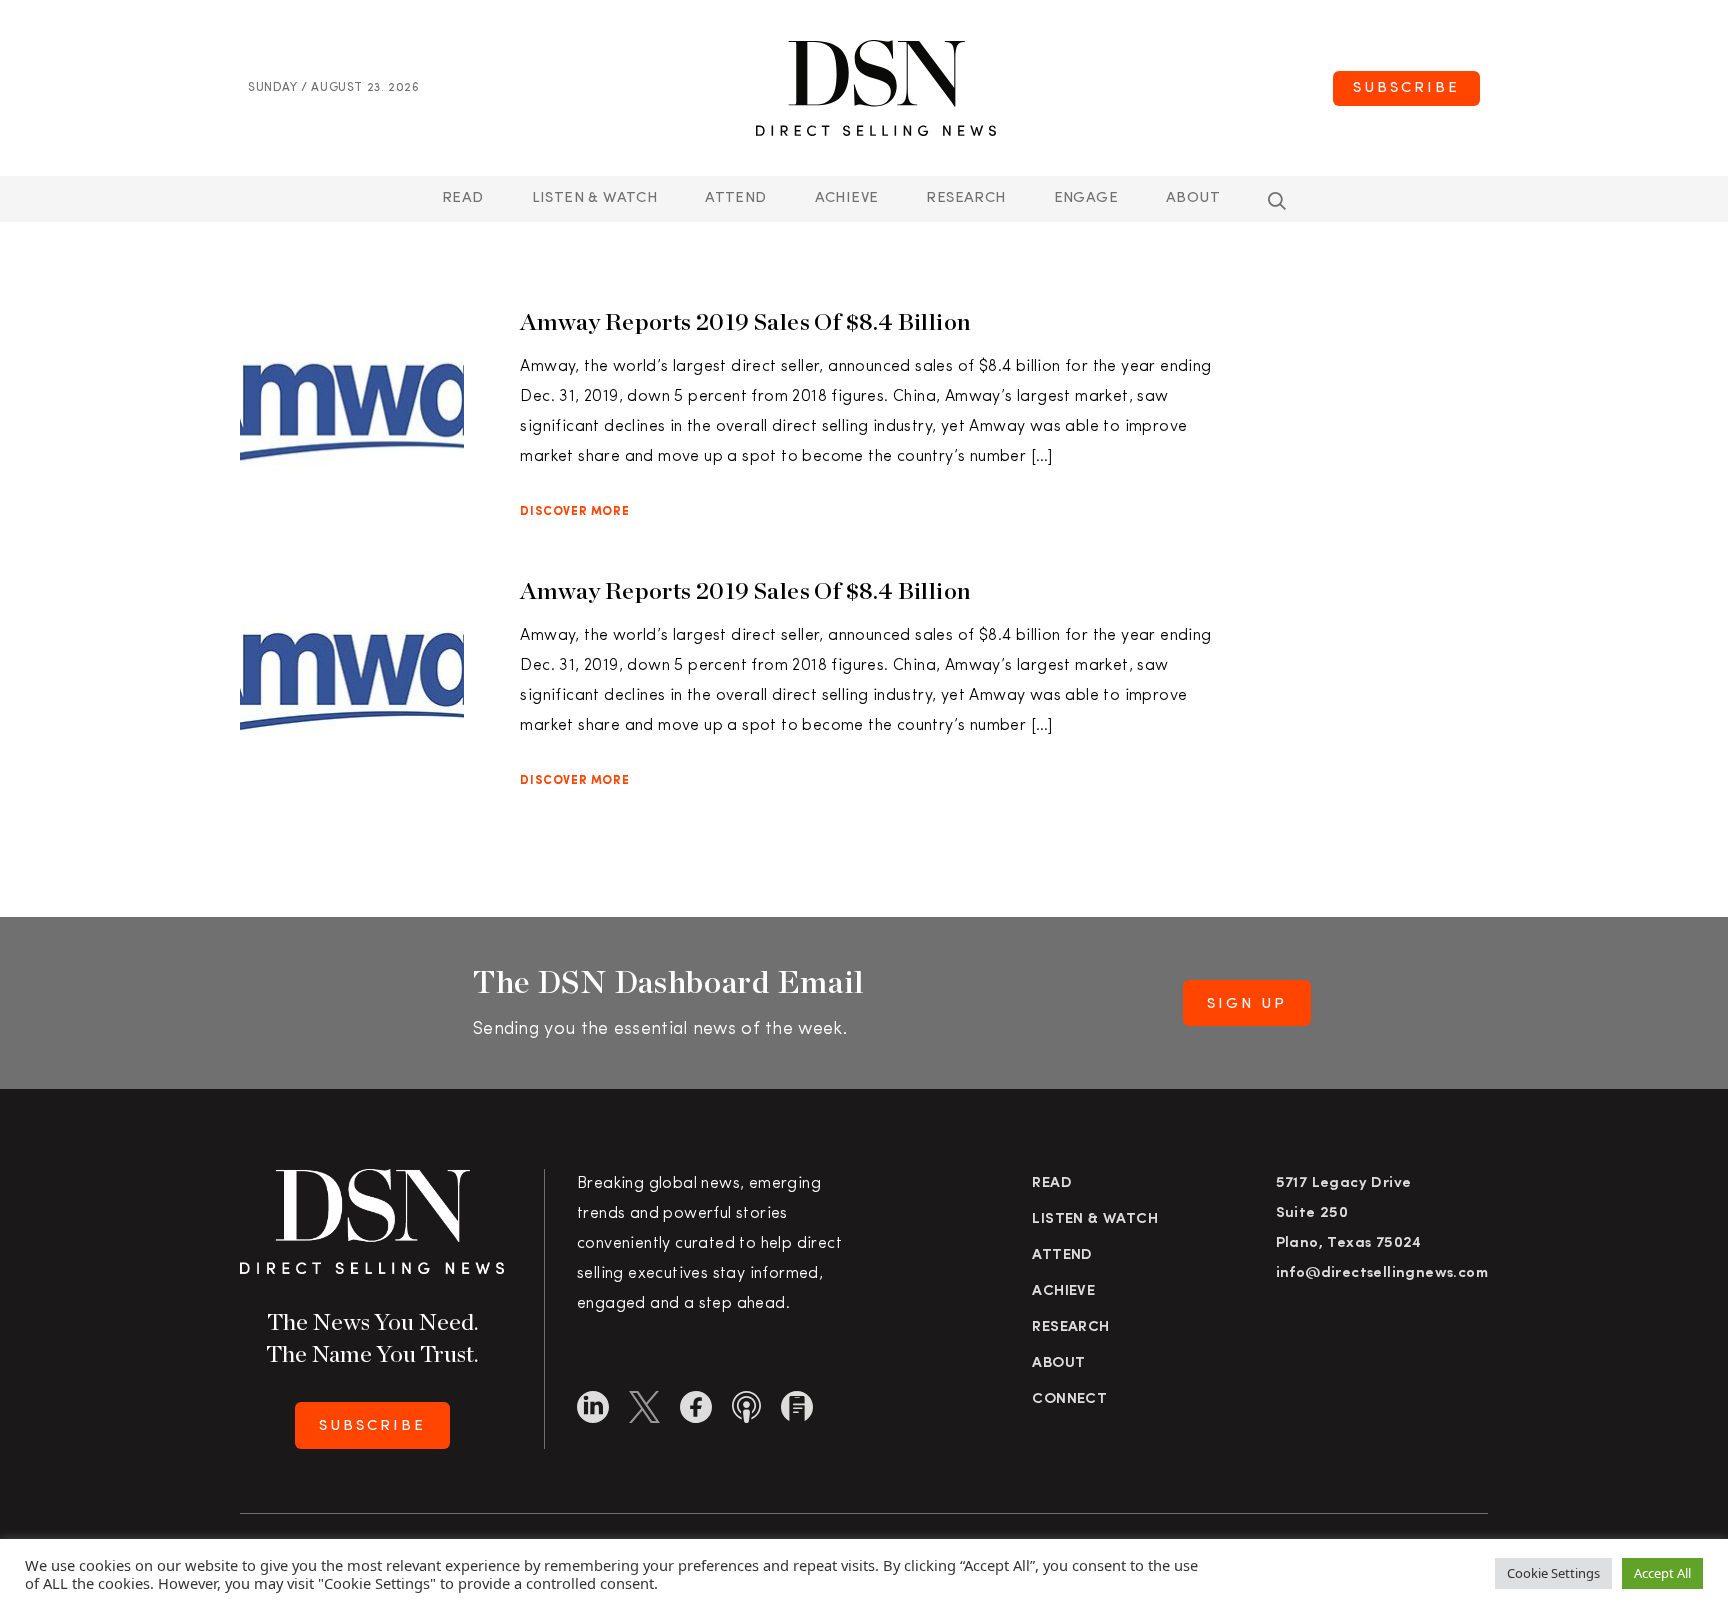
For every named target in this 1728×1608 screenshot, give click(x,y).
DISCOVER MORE (574, 512)
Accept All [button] (1662, 1573)
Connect (1069, 1399)
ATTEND (735, 198)
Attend (1062, 1255)
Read (463, 198)
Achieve (847, 198)
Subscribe (1406, 88)
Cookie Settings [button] (1553, 1573)
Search (1277, 201)
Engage (1086, 198)
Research (965, 198)
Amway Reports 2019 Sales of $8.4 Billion (745, 321)
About (1193, 198)
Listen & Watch (595, 198)
